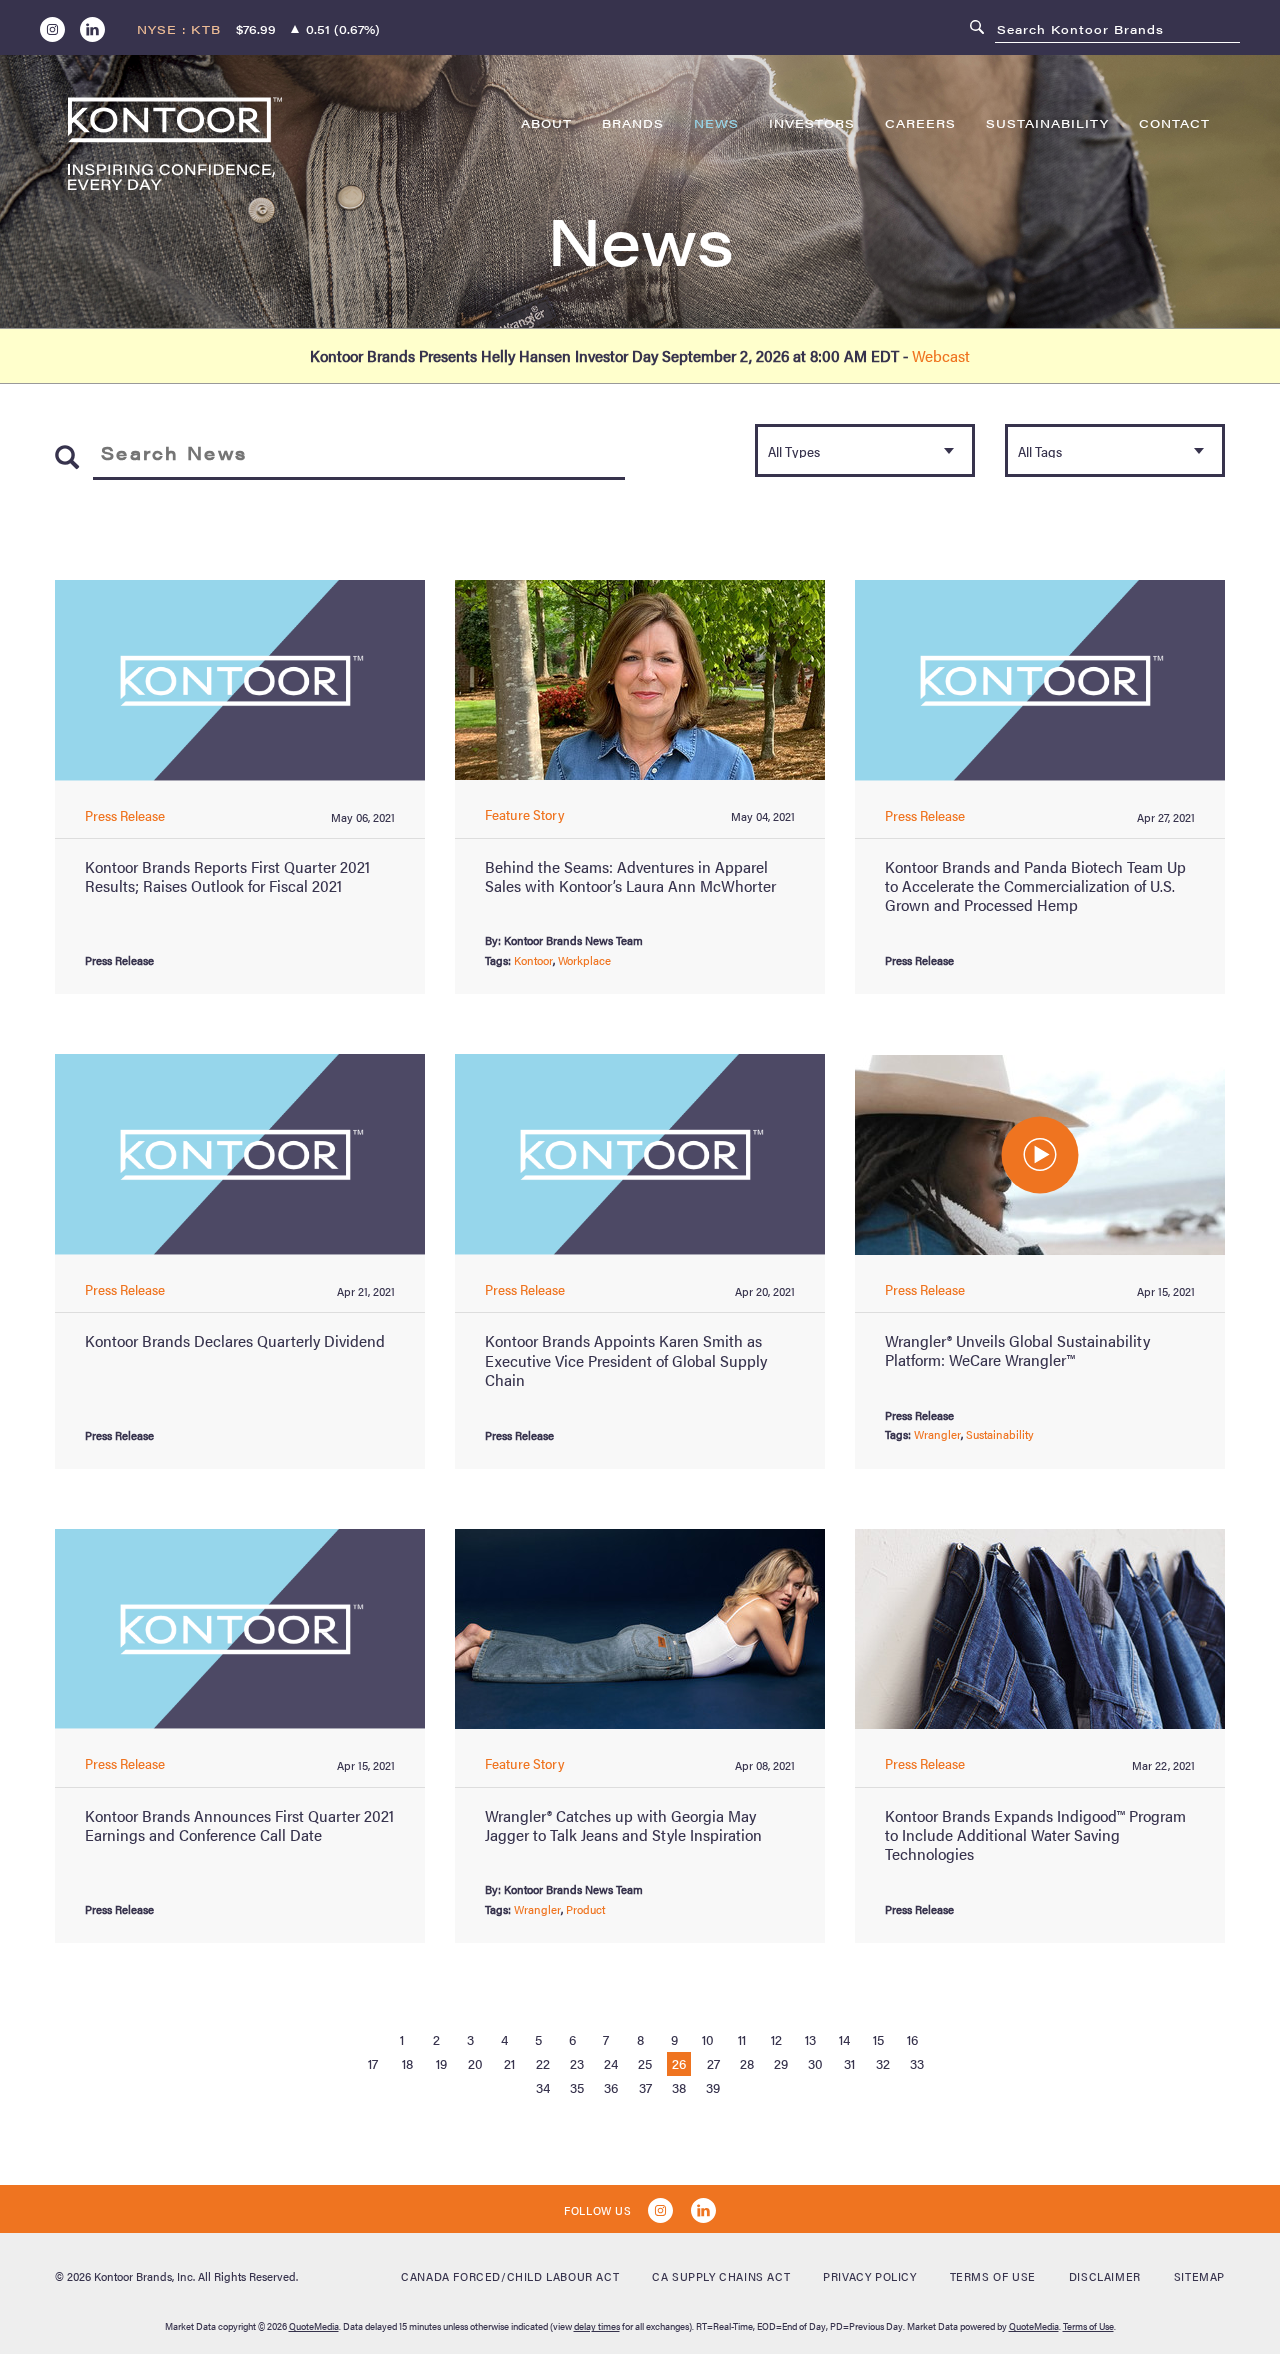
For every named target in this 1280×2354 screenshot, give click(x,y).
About (546, 123)
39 (713, 2087)
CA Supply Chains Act (721, 2276)
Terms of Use (993, 2276)
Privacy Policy (869, 2276)
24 (611, 2063)
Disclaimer (1105, 2276)
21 (509, 2063)
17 (373, 2063)
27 (713, 2063)
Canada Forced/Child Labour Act (510, 2276)
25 (645, 2063)
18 (407, 2063)
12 (776, 2039)
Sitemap (1199, 2276)
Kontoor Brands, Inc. (144, 2276)
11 (742, 2039)
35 (577, 2087)
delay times (597, 2326)
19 (441, 2063)
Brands (633, 123)
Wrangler (937, 1434)
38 (679, 2087)
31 (849, 2063)
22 (543, 2063)
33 (917, 2063)
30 (815, 2063)
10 (708, 2039)
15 (878, 2039)
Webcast (941, 355)
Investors (812, 123)
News (716, 123)
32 (883, 2063)
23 (577, 2063)
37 (645, 2087)
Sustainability (1047, 123)
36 (611, 2087)
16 (912, 2039)
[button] (1039, 1154)
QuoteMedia (314, 2326)
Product (585, 1909)
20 (475, 2063)
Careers (920, 123)
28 (747, 2063)
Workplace (584, 960)
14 (844, 2039)
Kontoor (533, 960)
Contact (1174, 123)
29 (781, 2063)
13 (810, 2039)
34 (543, 2087)
